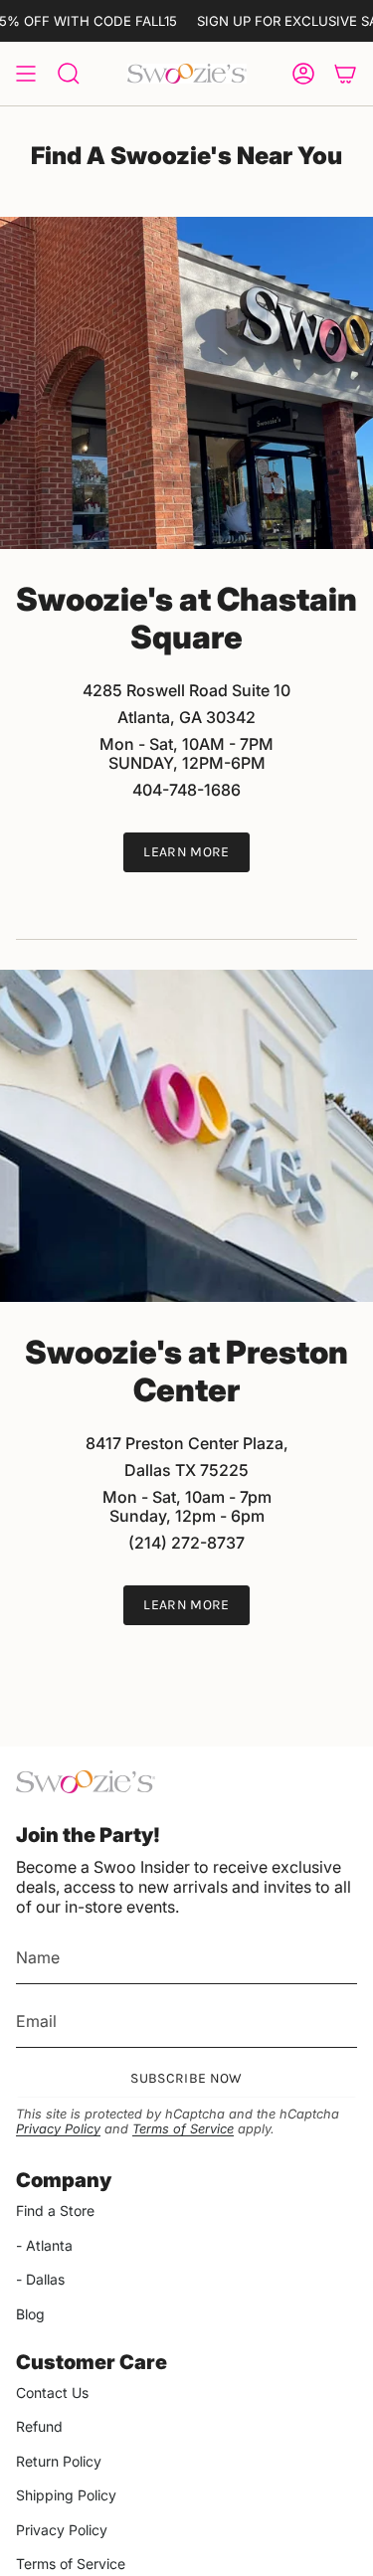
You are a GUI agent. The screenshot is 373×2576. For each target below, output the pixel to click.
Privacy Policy (58, 2129)
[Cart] (345, 74)
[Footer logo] (86, 1782)
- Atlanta (44, 2245)
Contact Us (52, 2392)
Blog (30, 2314)
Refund (39, 2426)
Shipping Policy (66, 2495)
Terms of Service (183, 2129)
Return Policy (59, 2461)
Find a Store (55, 2210)
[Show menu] (26, 74)
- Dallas (40, 2279)
